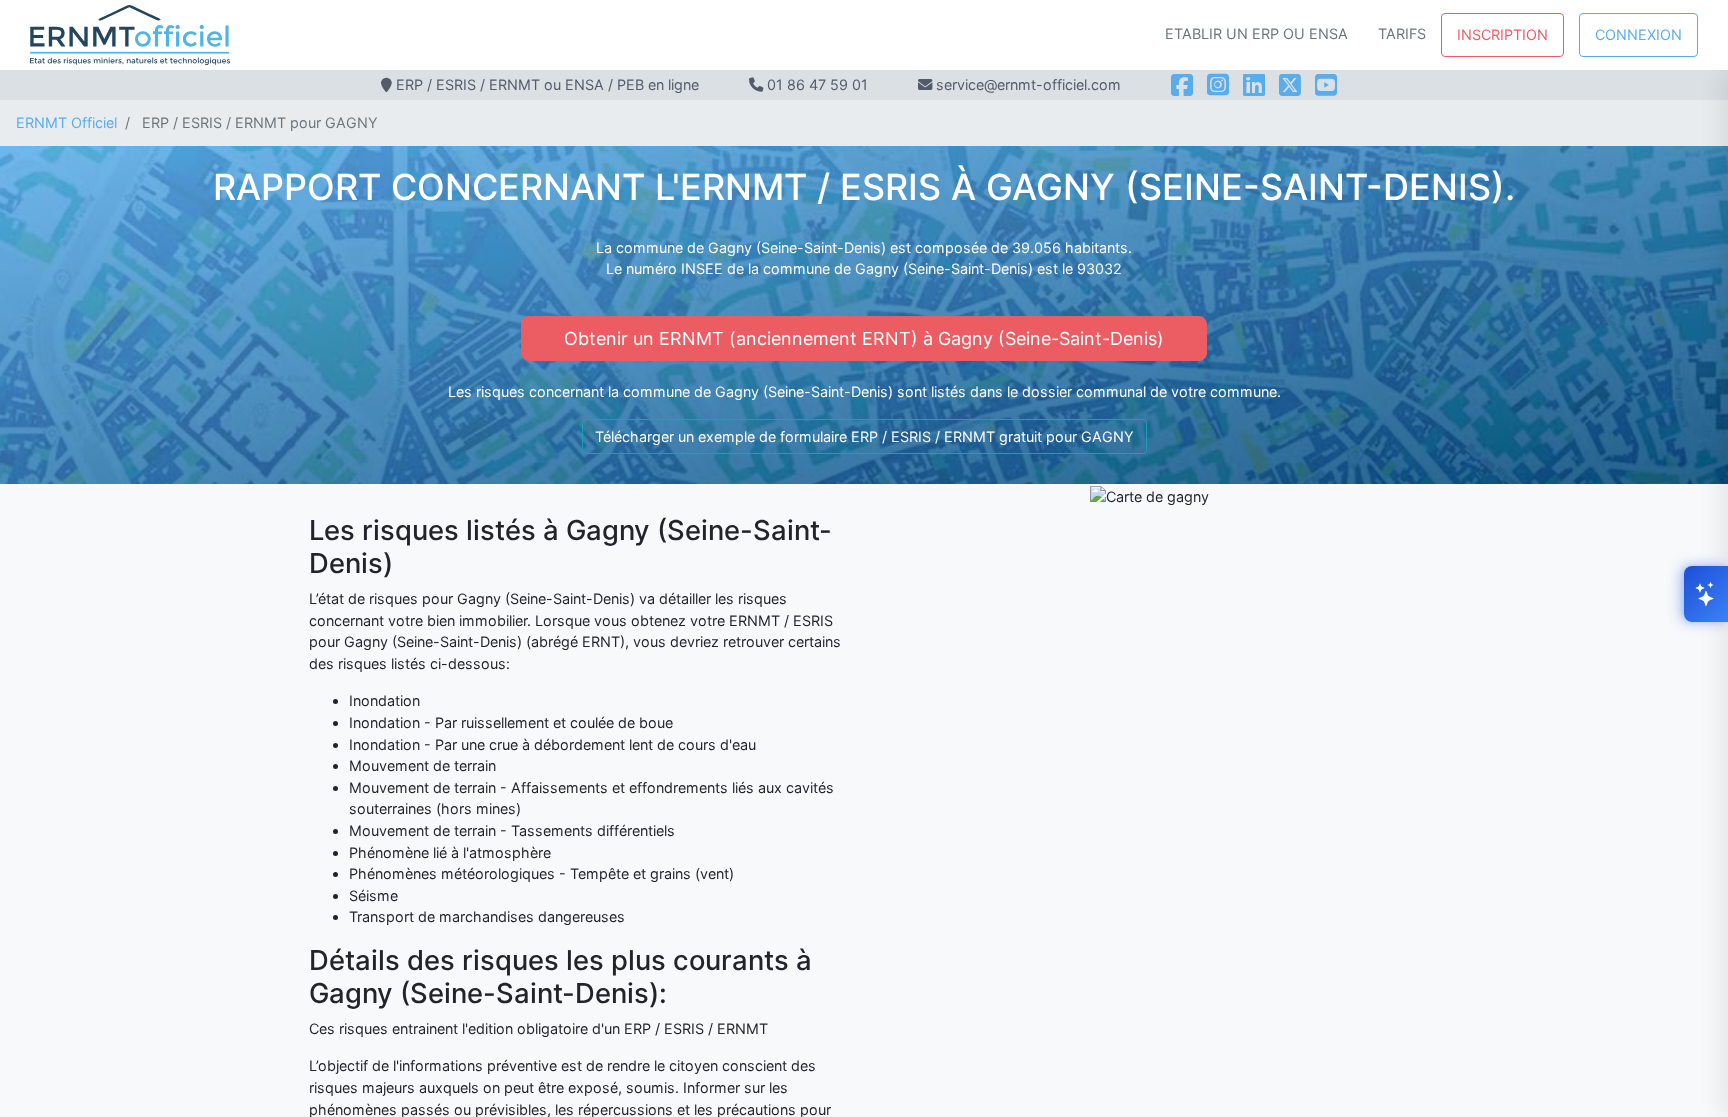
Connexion (1638, 34)
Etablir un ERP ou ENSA (1256, 33)
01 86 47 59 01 (817, 84)
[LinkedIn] (1254, 85)
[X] (1290, 85)
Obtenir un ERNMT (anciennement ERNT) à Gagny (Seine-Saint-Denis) (864, 338)
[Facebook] (1182, 85)
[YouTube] (1326, 85)
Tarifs (1402, 33)
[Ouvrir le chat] (1706, 594)
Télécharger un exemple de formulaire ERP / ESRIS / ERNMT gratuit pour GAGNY (864, 436)
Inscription (1502, 34)
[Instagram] (1218, 85)
